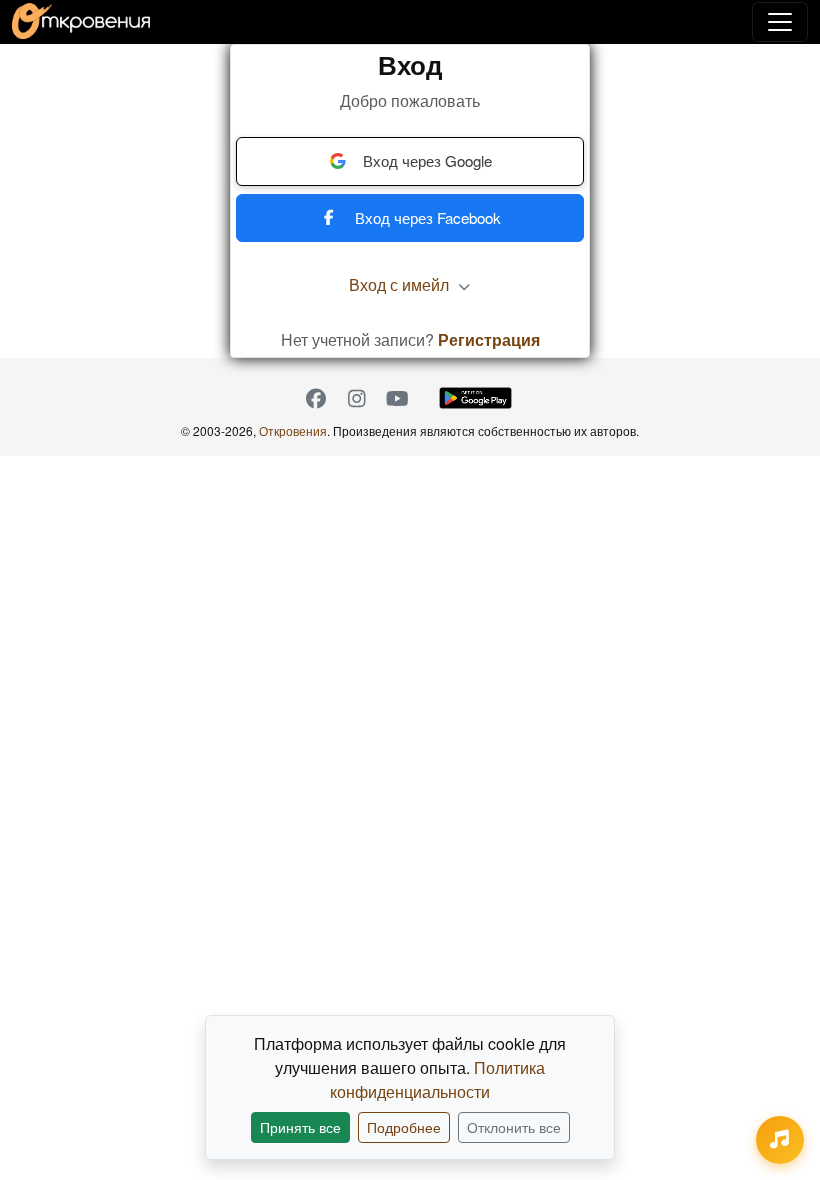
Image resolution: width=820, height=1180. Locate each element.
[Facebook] (315, 398)
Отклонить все (514, 1127)
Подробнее (404, 1127)
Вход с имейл (401, 284)
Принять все (300, 1127)
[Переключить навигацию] (780, 22)
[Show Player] (780, 1140)
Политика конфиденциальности (437, 1079)
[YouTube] (397, 398)
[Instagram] (356, 398)
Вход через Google (427, 160)
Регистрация (489, 339)
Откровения (293, 430)
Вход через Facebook (428, 217)
